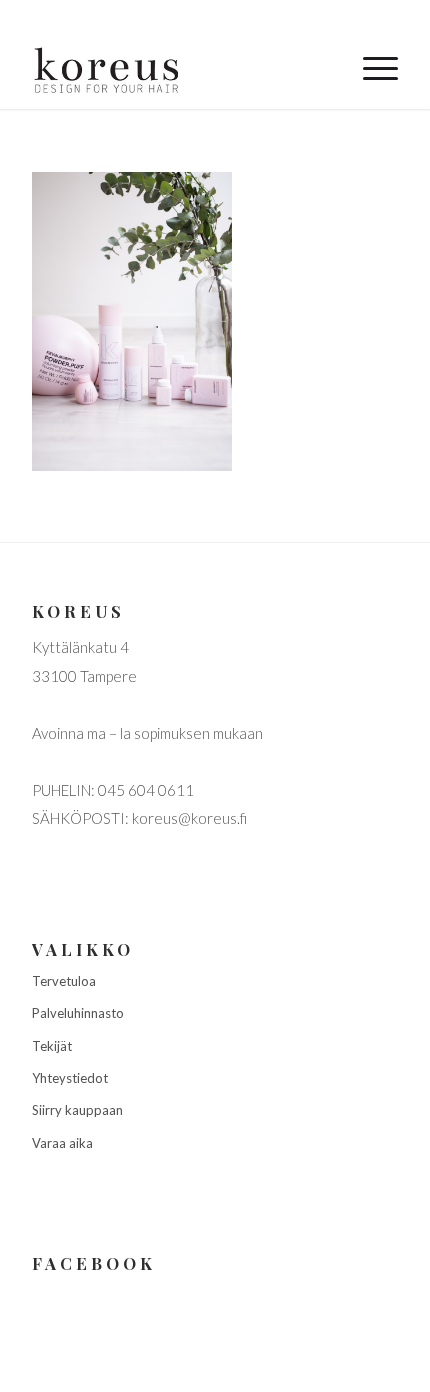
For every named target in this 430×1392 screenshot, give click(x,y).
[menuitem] (370, 69)
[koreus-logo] (178, 69)
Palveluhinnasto (78, 1013)
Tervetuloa (64, 981)
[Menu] (370, 69)
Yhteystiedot (70, 1078)
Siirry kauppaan (77, 1110)
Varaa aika (62, 1143)
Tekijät (52, 1046)
